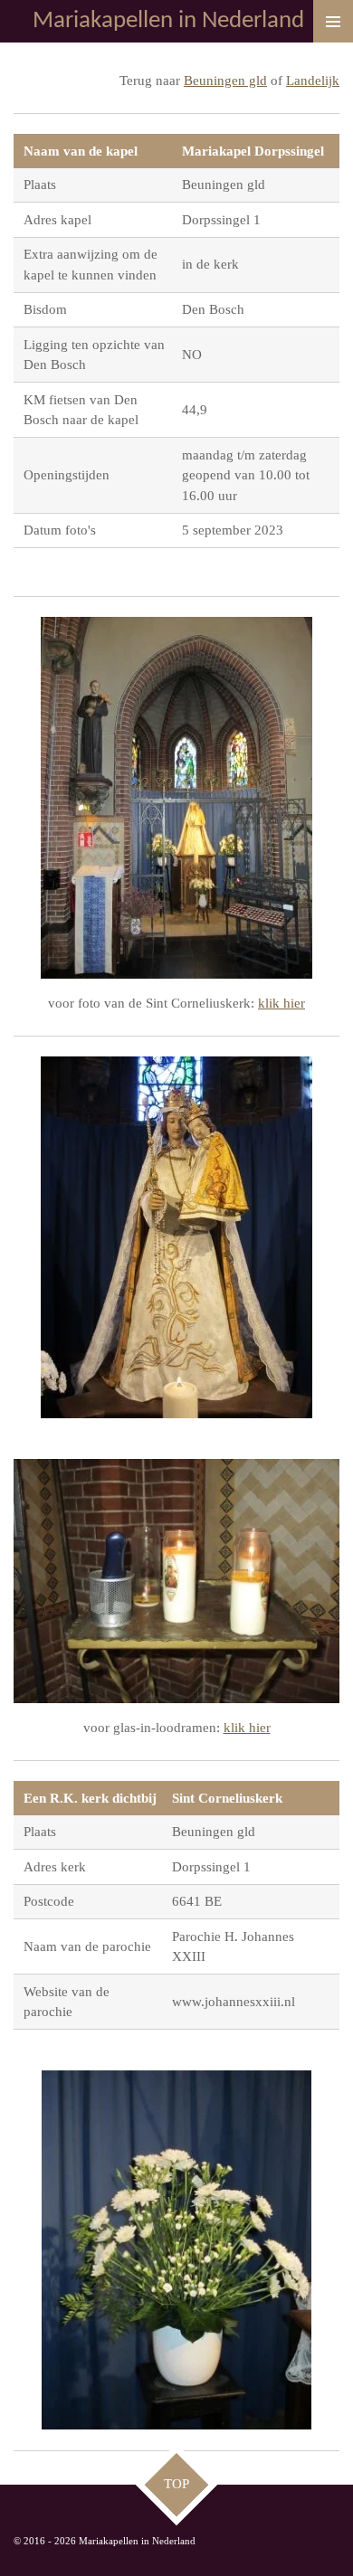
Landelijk (313, 80)
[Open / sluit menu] (333, 21)
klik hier (281, 1003)
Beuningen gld (225, 80)
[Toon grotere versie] (176, 798)
